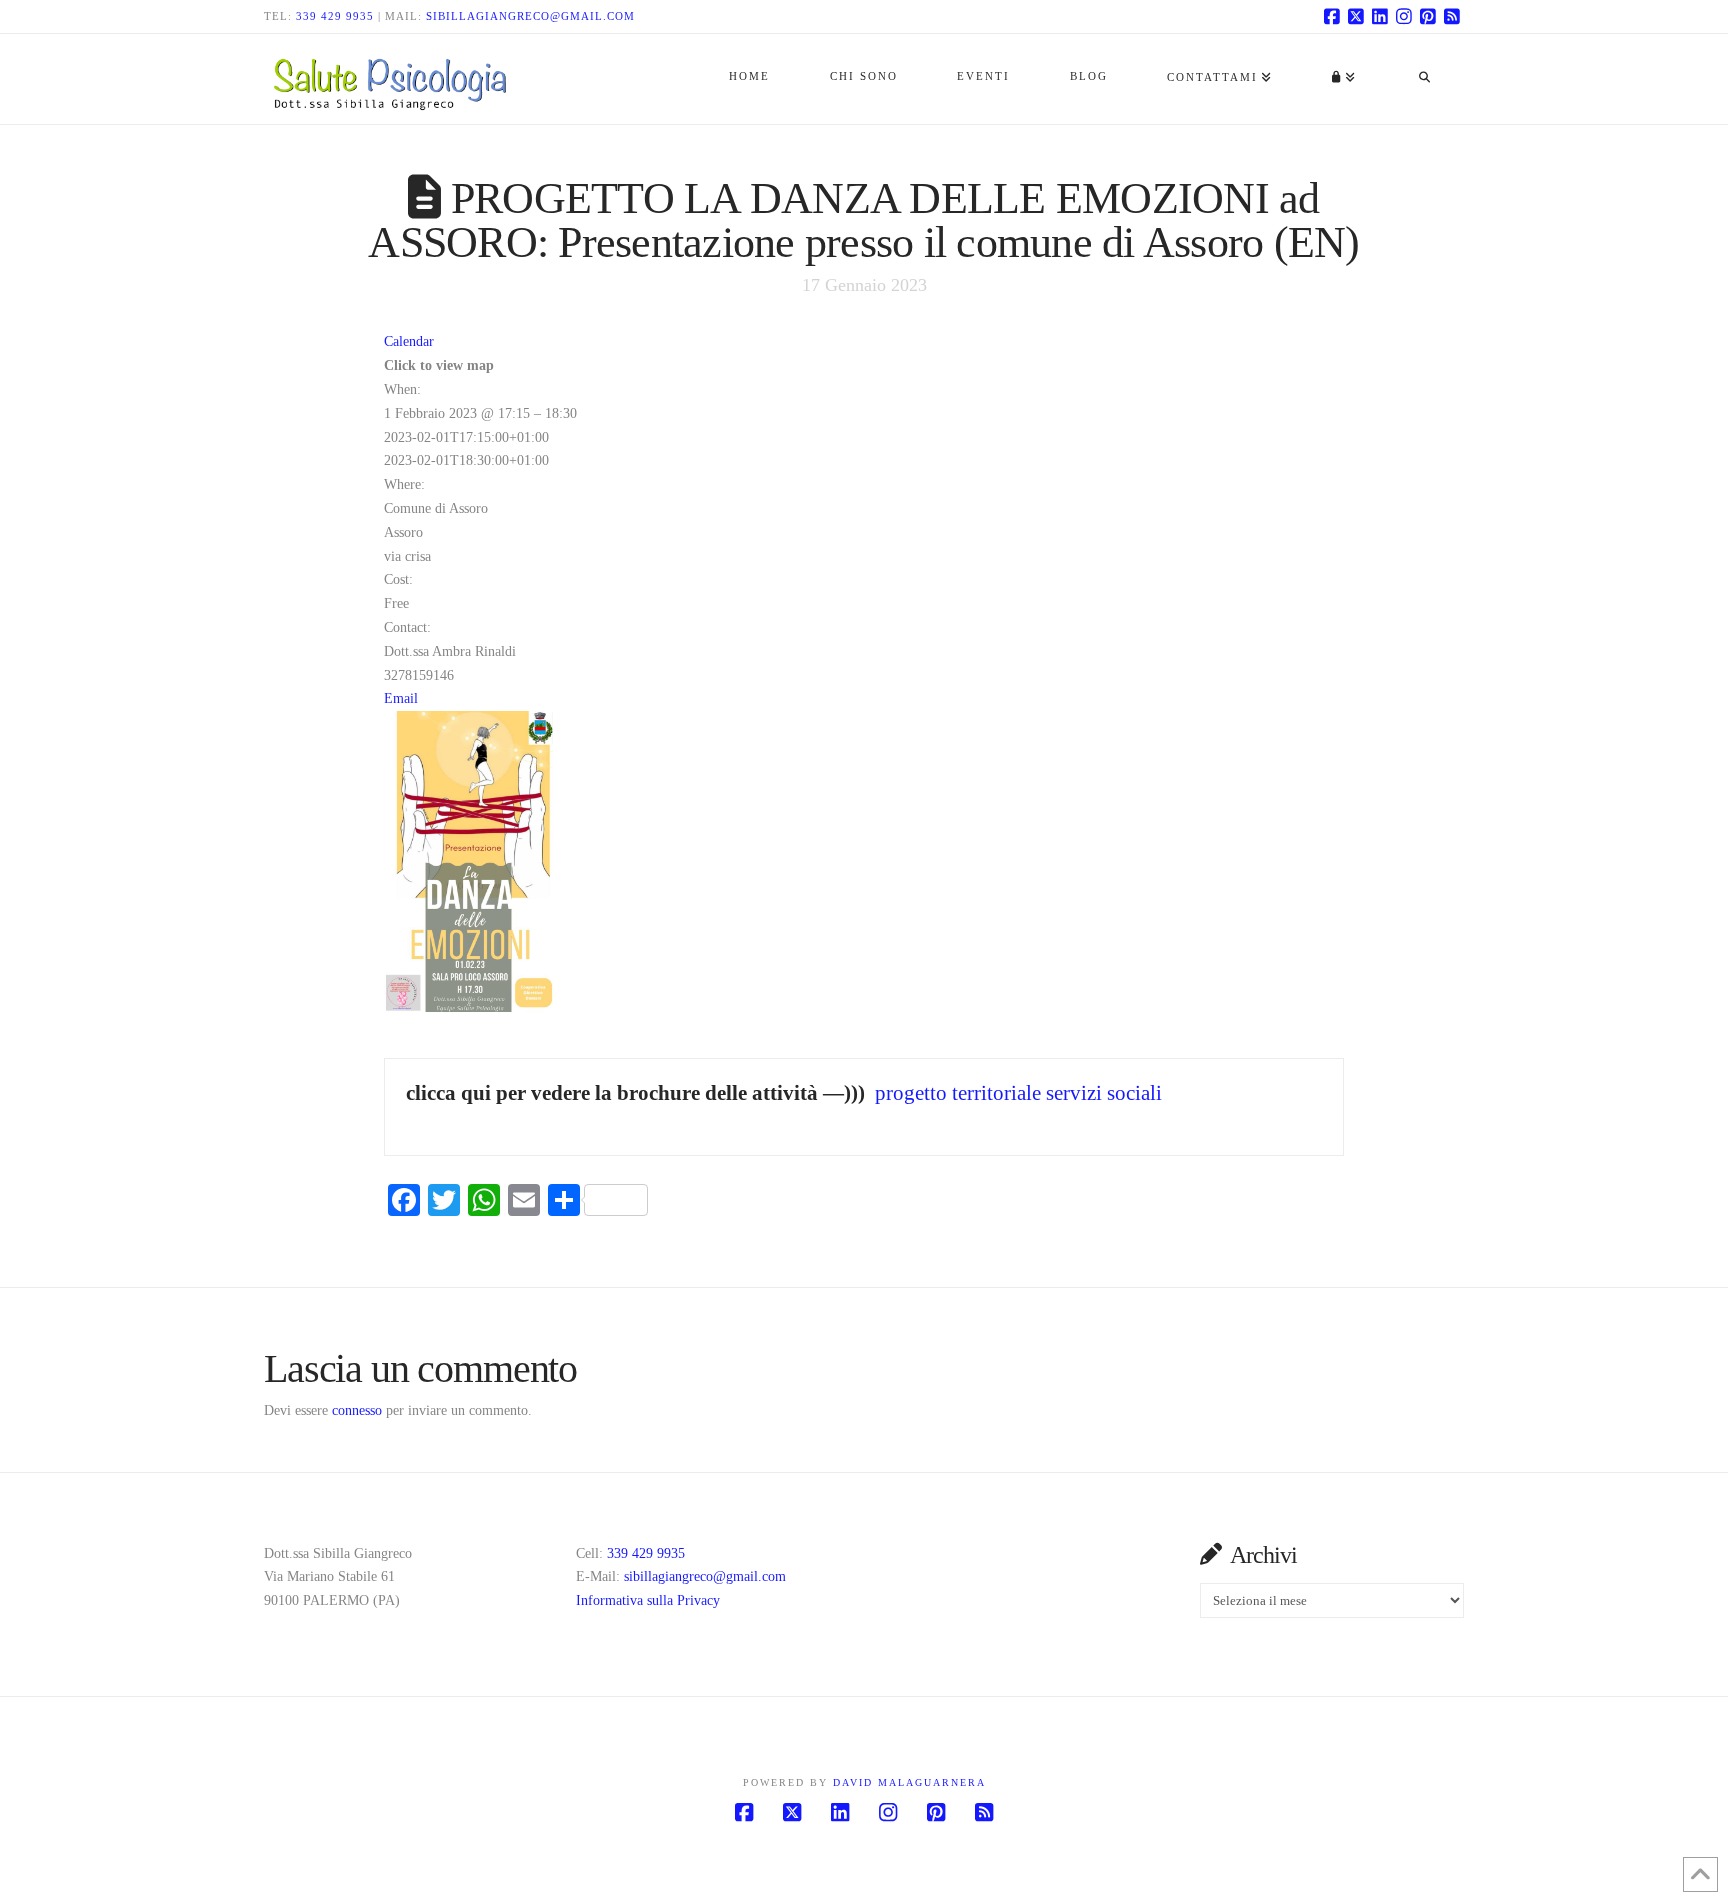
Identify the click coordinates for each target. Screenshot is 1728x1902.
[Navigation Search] (1424, 79)
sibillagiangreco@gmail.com (530, 16)
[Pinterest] (1428, 16)
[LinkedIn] (1380, 16)
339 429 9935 (335, 16)
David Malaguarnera (909, 1782)
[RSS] (1452, 16)
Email (401, 698)
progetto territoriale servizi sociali (1018, 1093)
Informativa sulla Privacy (648, 1600)
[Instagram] (1404, 16)
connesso (357, 1410)
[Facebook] (1332, 16)
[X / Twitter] (1356, 16)
